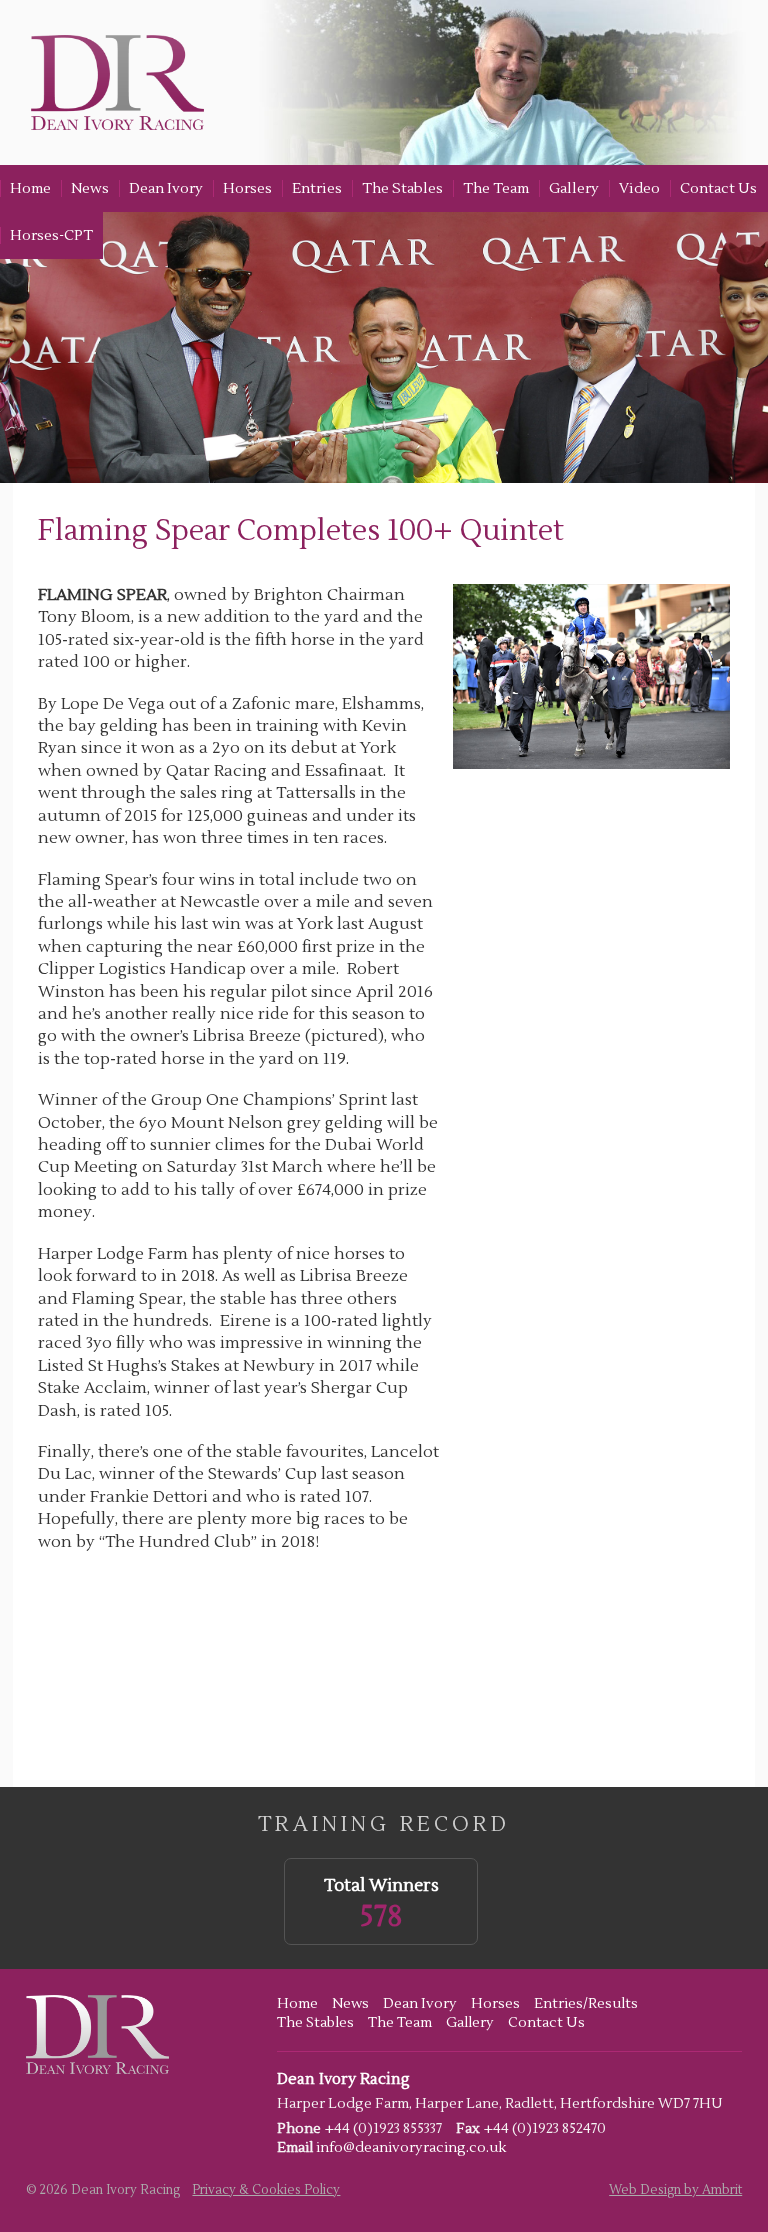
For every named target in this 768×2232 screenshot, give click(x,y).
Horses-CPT (51, 235)
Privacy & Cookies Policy (266, 2190)
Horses (247, 188)
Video (639, 188)
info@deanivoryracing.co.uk (411, 2148)
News (90, 188)
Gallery (574, 188)
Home (30, 188)
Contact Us (718, 188)
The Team (496, 188)
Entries (317, 188)
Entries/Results (586, 2004)
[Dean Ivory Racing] (112, 82)
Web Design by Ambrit (675, 2190)
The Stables (402, 188)
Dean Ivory (166, 188)
